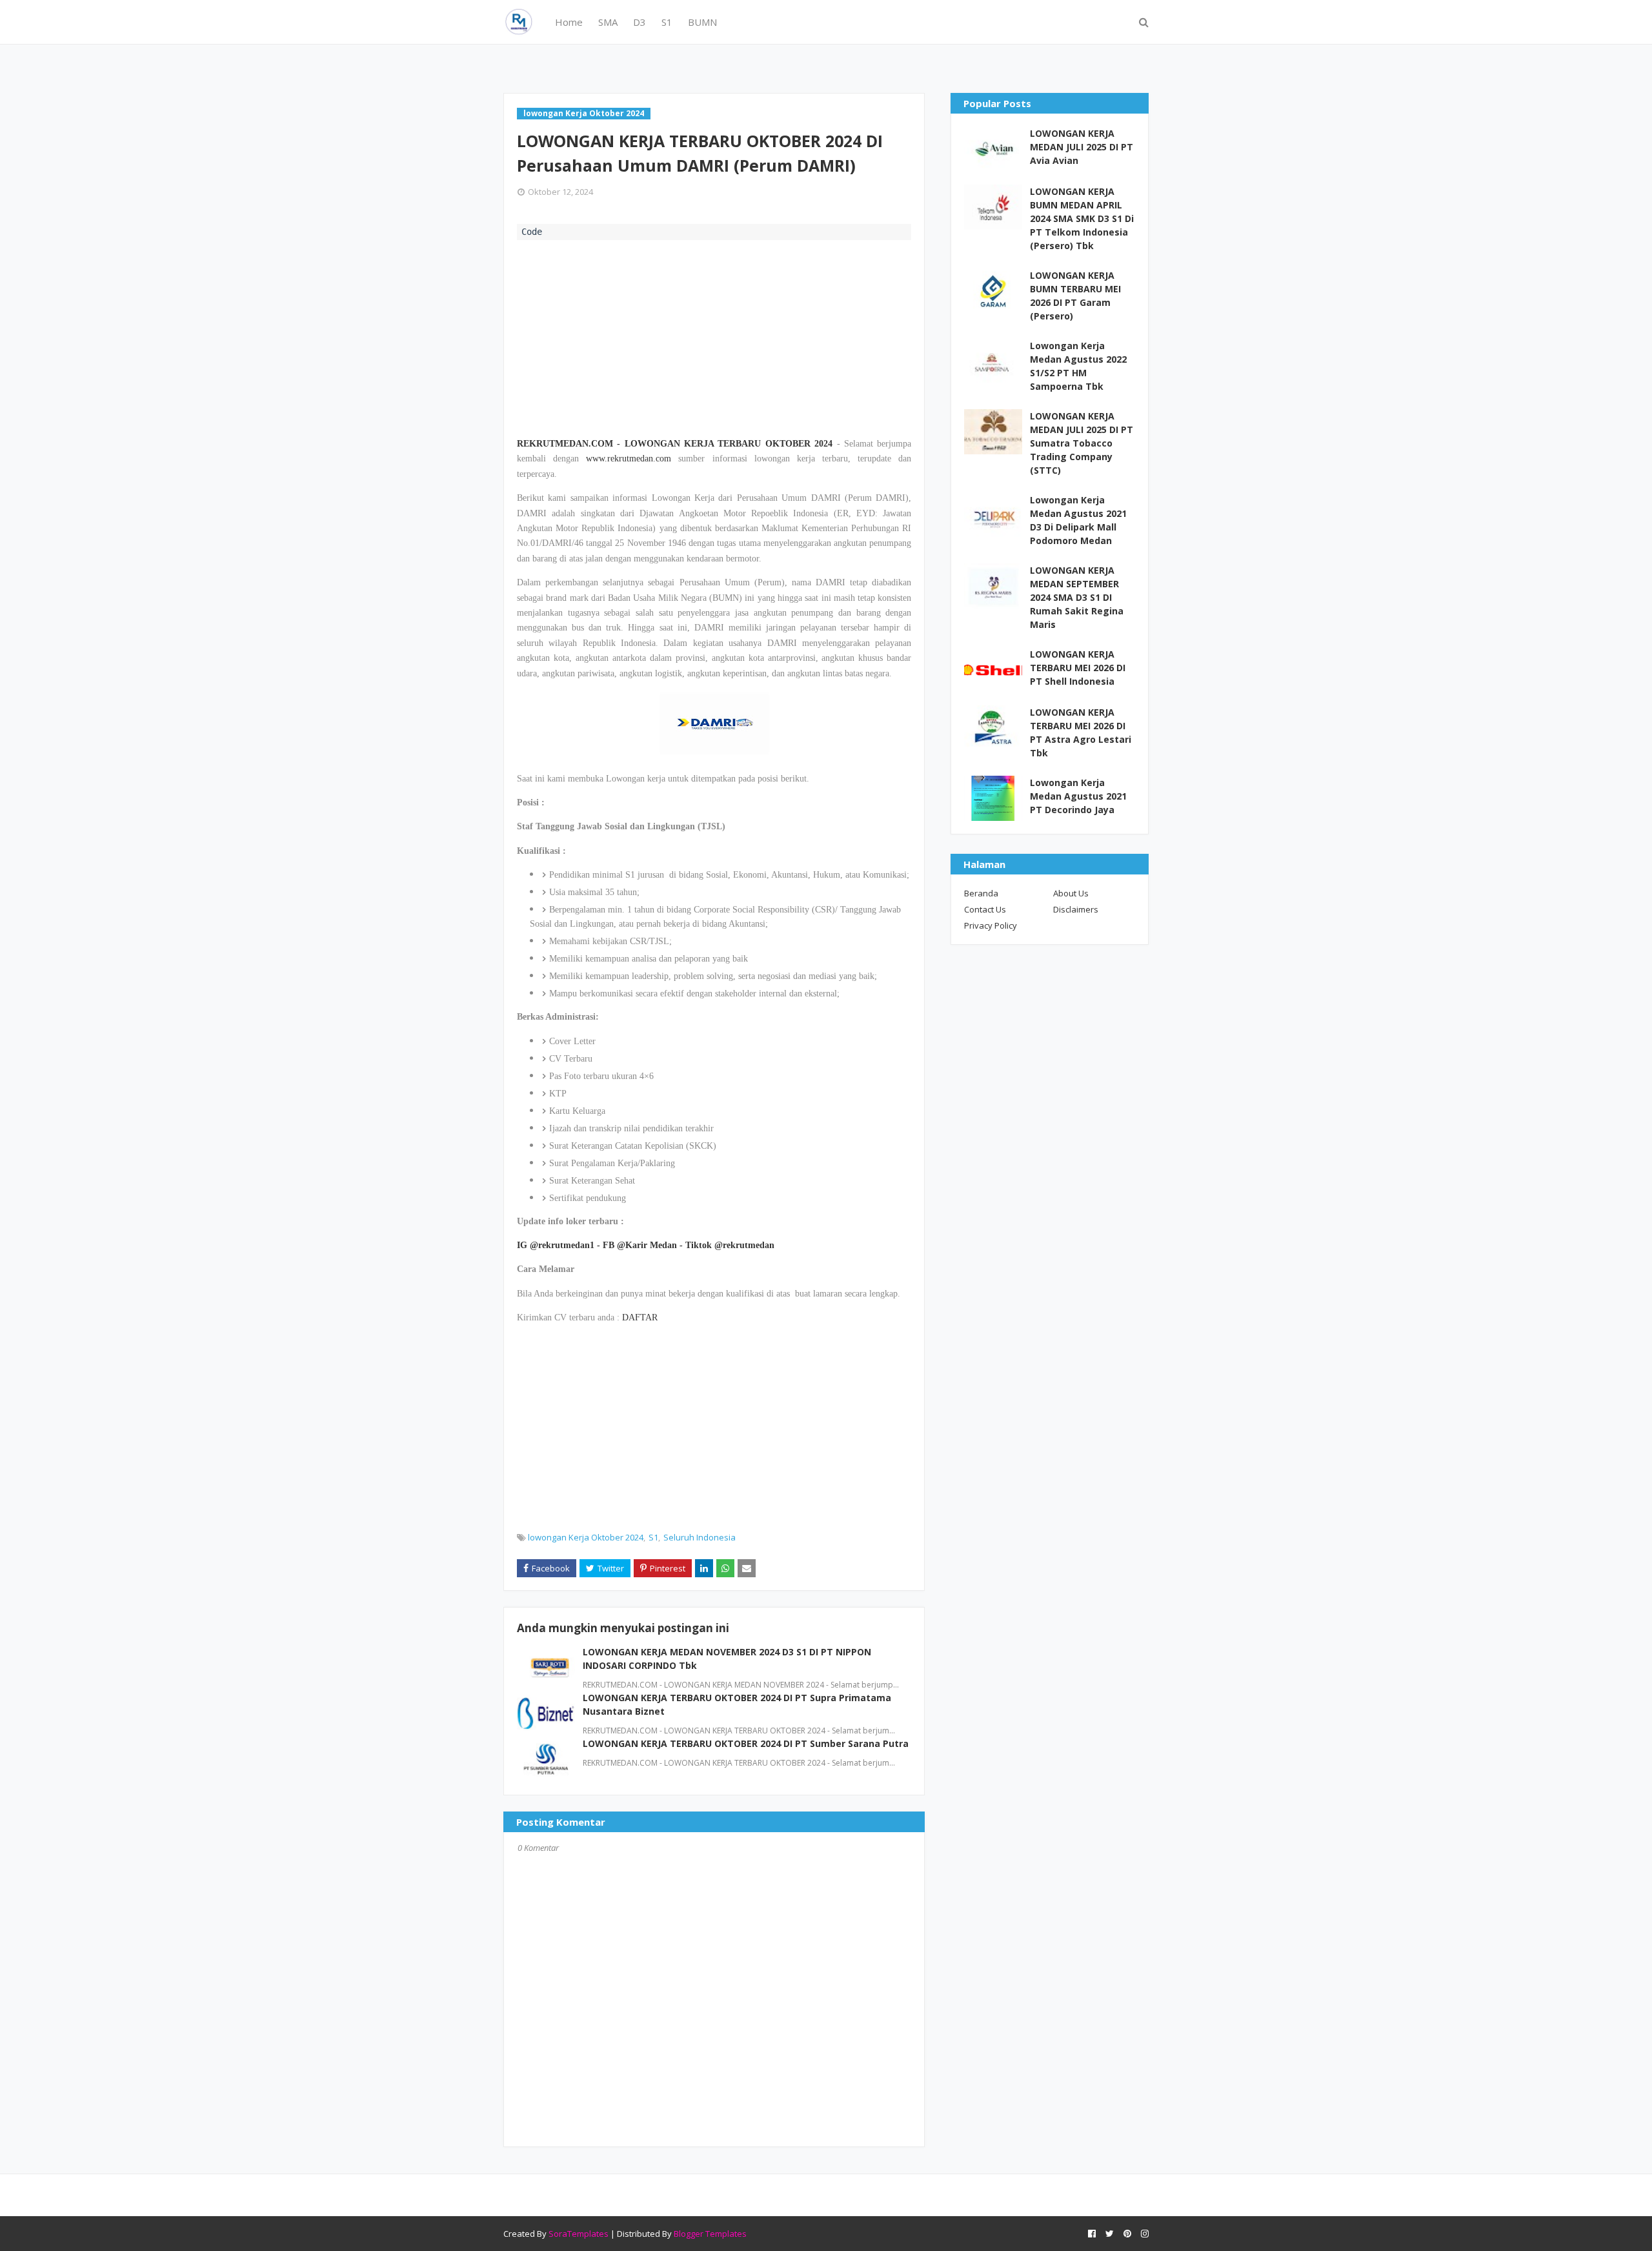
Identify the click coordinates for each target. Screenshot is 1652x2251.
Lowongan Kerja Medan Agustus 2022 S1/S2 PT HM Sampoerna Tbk (1078, 366)
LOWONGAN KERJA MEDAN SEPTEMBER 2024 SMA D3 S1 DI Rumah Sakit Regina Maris (1077, 597)
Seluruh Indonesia (700, 1537)
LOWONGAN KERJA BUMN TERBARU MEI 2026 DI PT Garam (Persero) (1075, 296)
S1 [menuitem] (667, 22)
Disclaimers (1076, 909)
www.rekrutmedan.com (629, 459)
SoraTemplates (579, 2234)
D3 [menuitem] (640, 22)
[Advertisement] (714, 337)
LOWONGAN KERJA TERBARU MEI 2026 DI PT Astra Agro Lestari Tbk (1081, 732)
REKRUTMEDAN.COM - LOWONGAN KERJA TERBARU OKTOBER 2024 (675, 444)
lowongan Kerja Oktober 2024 (586, 1537)
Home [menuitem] (569, 22)
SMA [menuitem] (608, 22)
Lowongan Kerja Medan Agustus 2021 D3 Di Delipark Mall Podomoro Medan (1078, 520)
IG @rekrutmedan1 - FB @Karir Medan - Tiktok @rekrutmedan (646, 1245)
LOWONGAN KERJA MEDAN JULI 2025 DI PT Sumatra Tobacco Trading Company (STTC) (1082, 443)
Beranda (981, 893)
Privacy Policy (991, 925)
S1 (653, 1537)
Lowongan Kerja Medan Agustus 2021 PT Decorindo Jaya (1078, 796)
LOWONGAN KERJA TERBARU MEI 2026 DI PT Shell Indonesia (1078, 668)
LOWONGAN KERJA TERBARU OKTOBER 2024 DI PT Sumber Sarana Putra (746, 1743)
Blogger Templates (710, 2234)
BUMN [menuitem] (702, 22)
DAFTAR (640, 1317)
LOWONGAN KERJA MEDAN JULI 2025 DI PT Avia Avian (1082, 147)
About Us (1071, 893)
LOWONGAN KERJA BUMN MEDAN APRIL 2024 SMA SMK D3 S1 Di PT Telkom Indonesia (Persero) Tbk (1082, 218)
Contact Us (985, 909)
